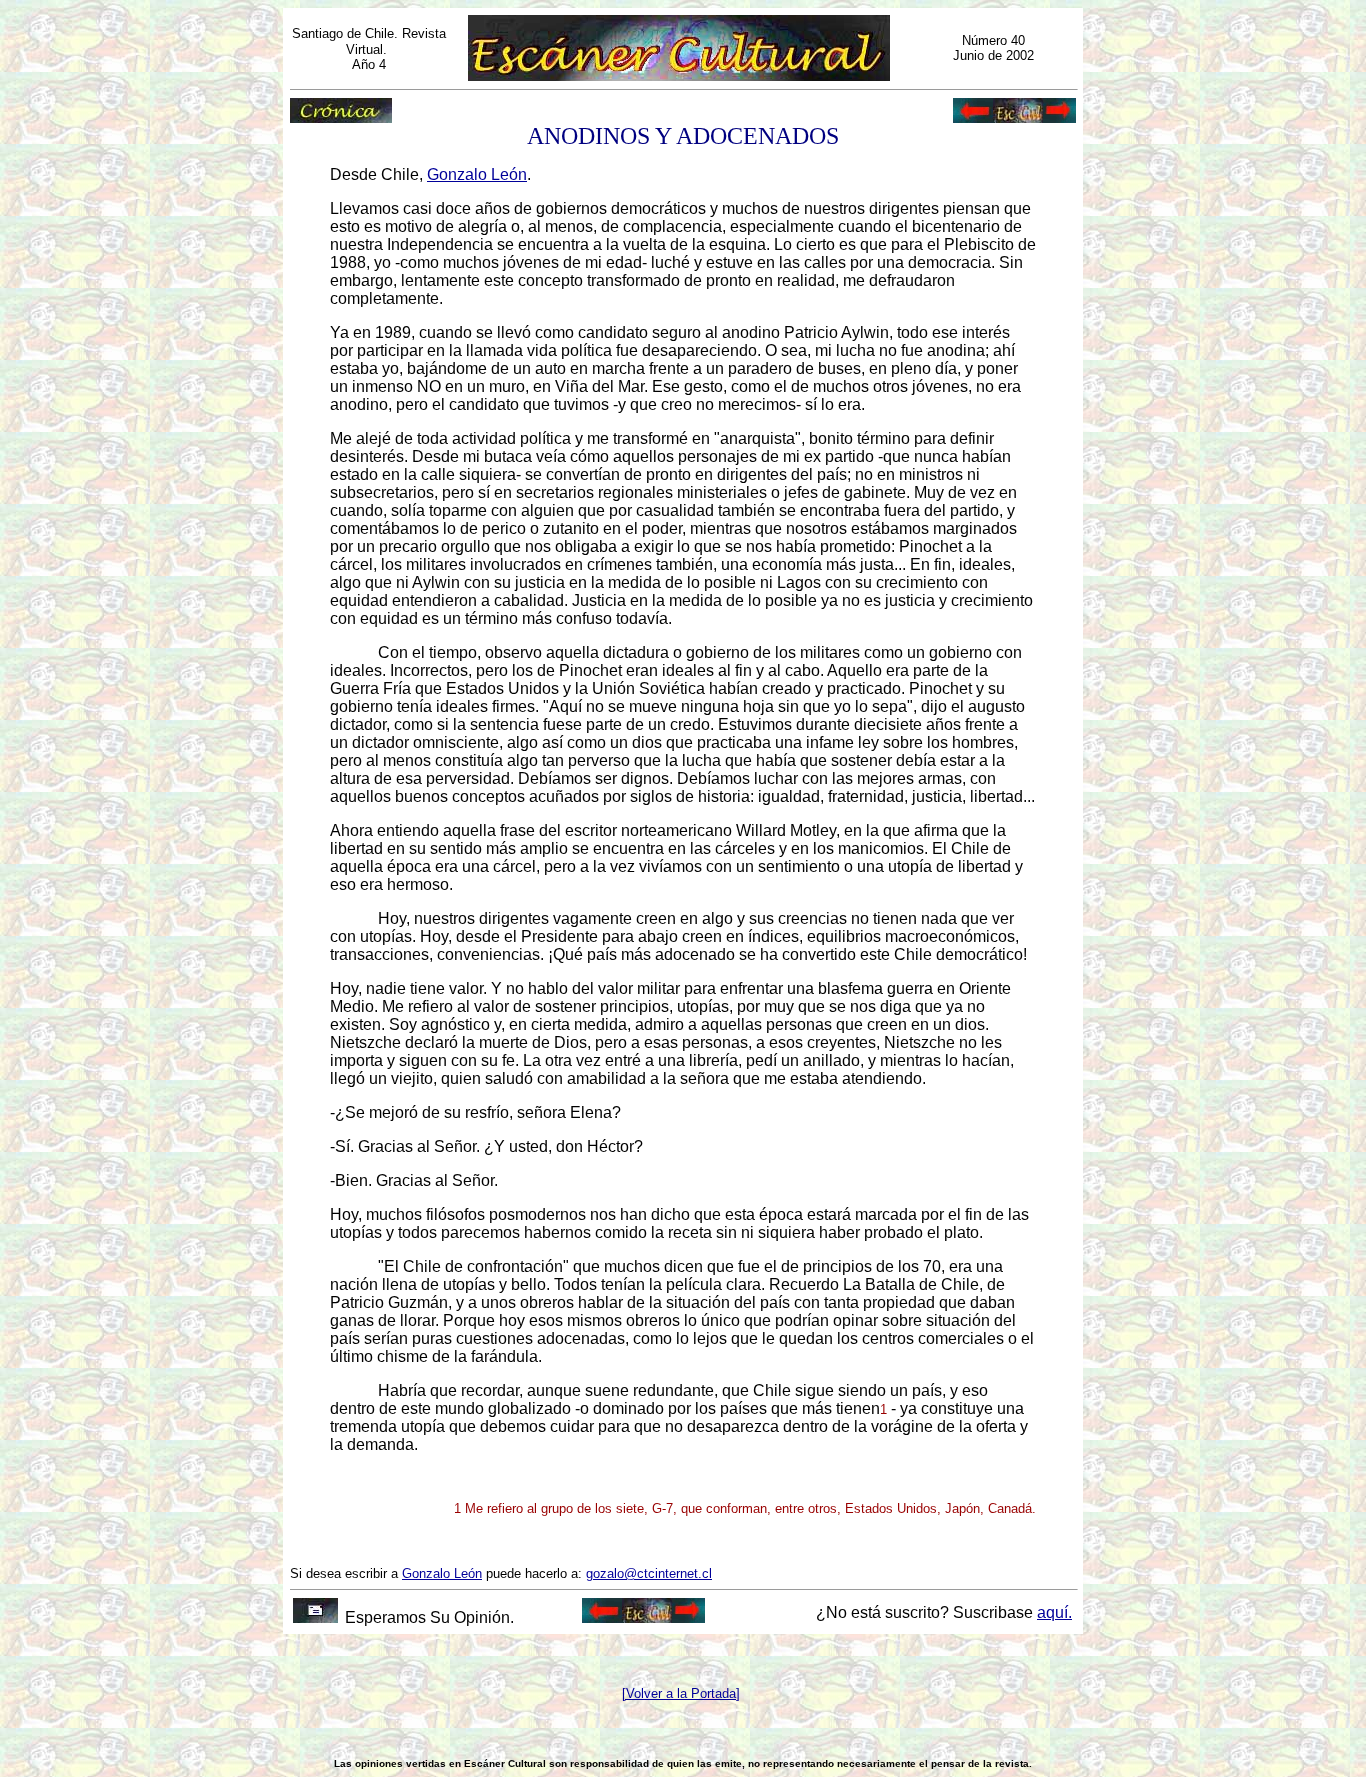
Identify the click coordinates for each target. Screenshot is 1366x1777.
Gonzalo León (477, 174)
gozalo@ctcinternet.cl (649, 1573)
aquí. (1054, 1612)
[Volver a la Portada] (681, 1693)
